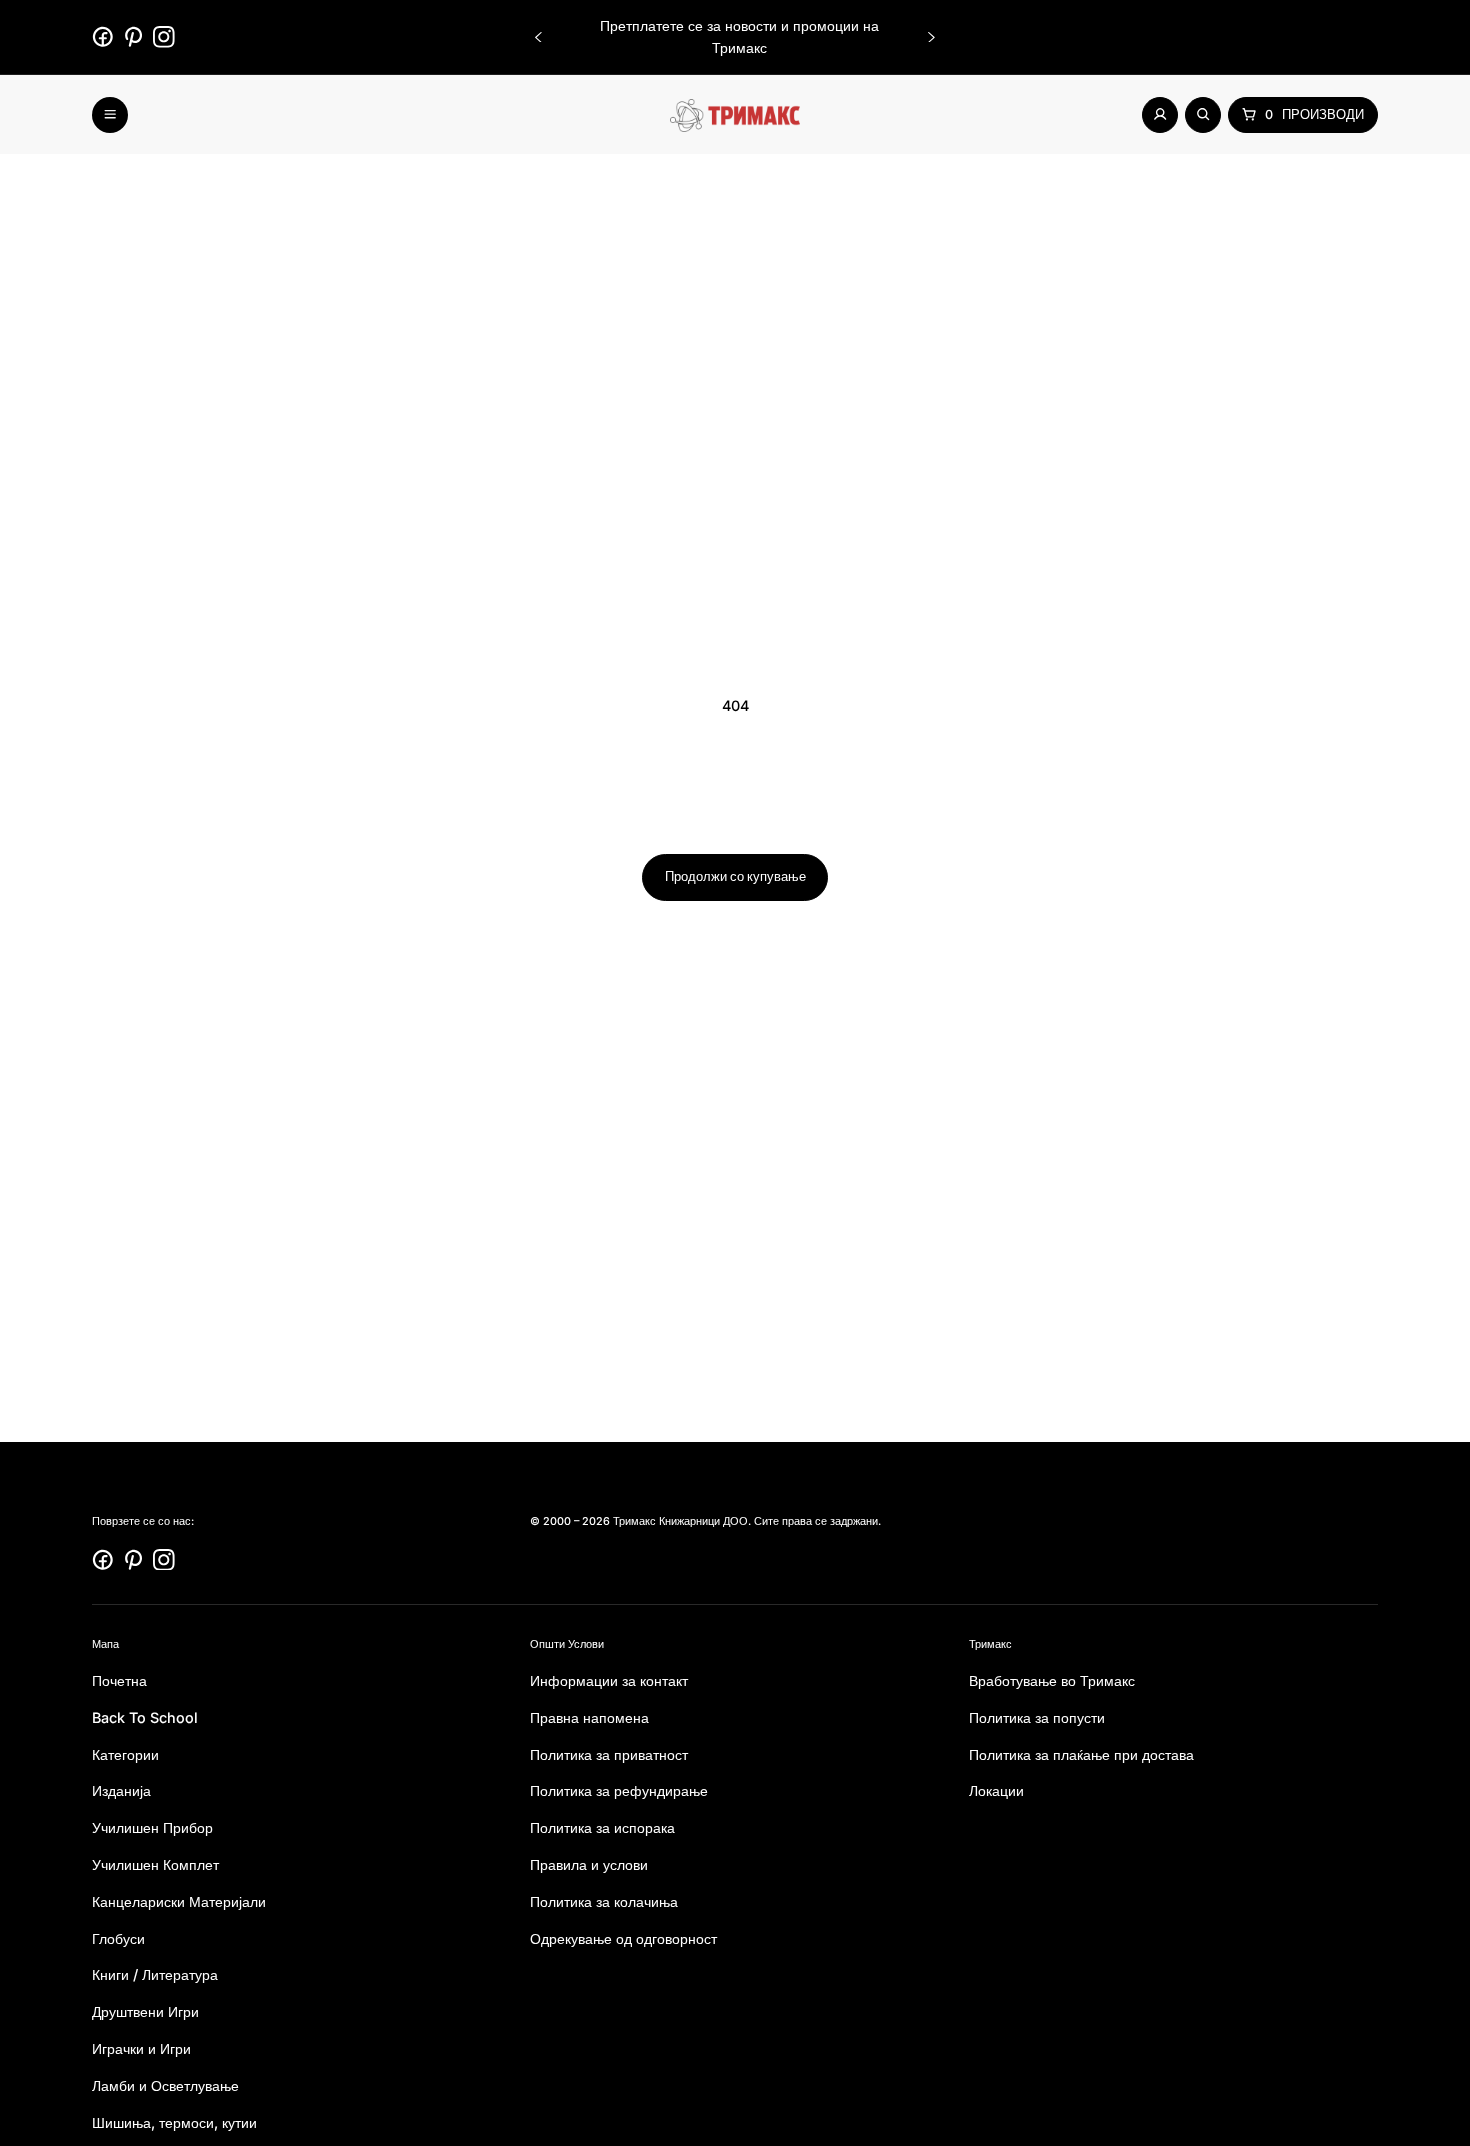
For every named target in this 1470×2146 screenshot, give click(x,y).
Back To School (145, 1717)
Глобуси (118, 1938)
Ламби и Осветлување (165, 2085)
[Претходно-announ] (539, 37)
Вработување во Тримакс (1052, 1680)
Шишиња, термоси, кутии (174, 2122)
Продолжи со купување (735, 876)
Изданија (121, 1791)
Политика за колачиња (604, 1901)
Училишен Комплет (155, 1864)
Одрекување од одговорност (623, 1938)
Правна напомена (589, 1717)
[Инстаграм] (164, 37)
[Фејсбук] (103, 37)
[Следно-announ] (931, 37)
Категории (125, 1754)
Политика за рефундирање (619, 1791)
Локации (996, 1791)
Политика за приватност (609, 1754)
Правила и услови (589, 1864)
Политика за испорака (602, 1828)
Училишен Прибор (152, 1828)
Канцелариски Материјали (179, 1901)
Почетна (119, 1680)
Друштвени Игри (145, 2012)
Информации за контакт (609, 1680)
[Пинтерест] (134, 37)
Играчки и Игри (141, 2048)
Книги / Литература (155, 1975)
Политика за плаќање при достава (1081, 1754)
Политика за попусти (1037, 1717)
